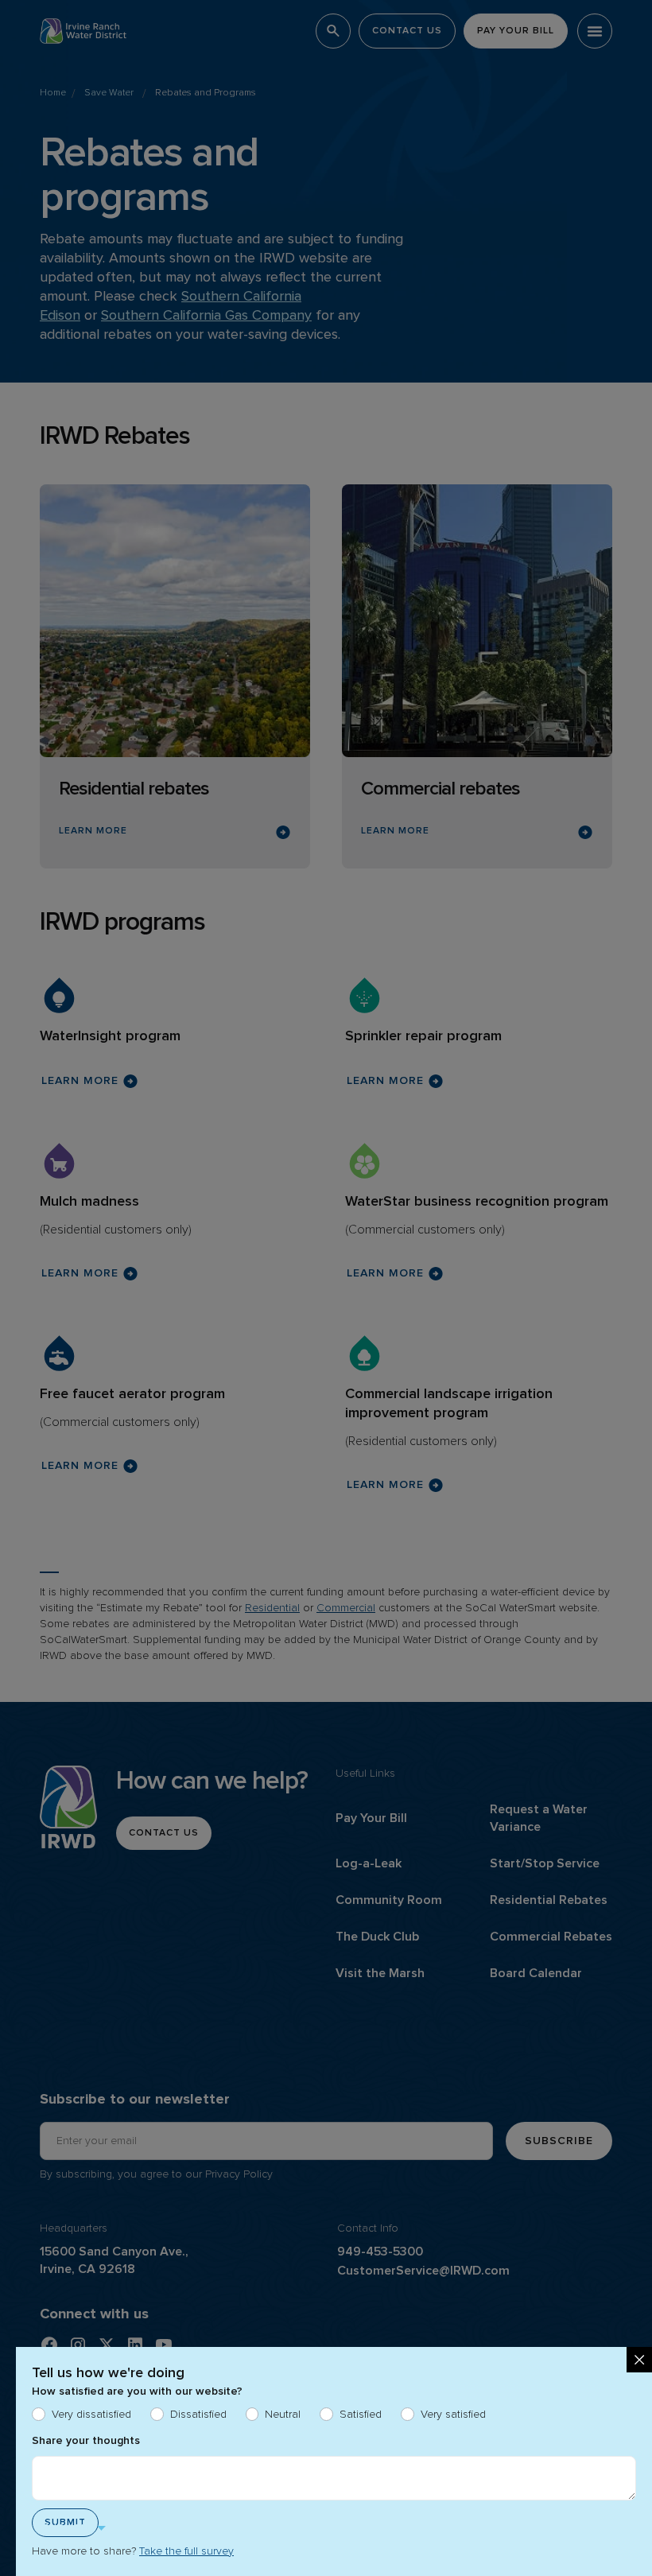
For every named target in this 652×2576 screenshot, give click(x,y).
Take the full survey (186, 2551)
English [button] (64, 2528)
